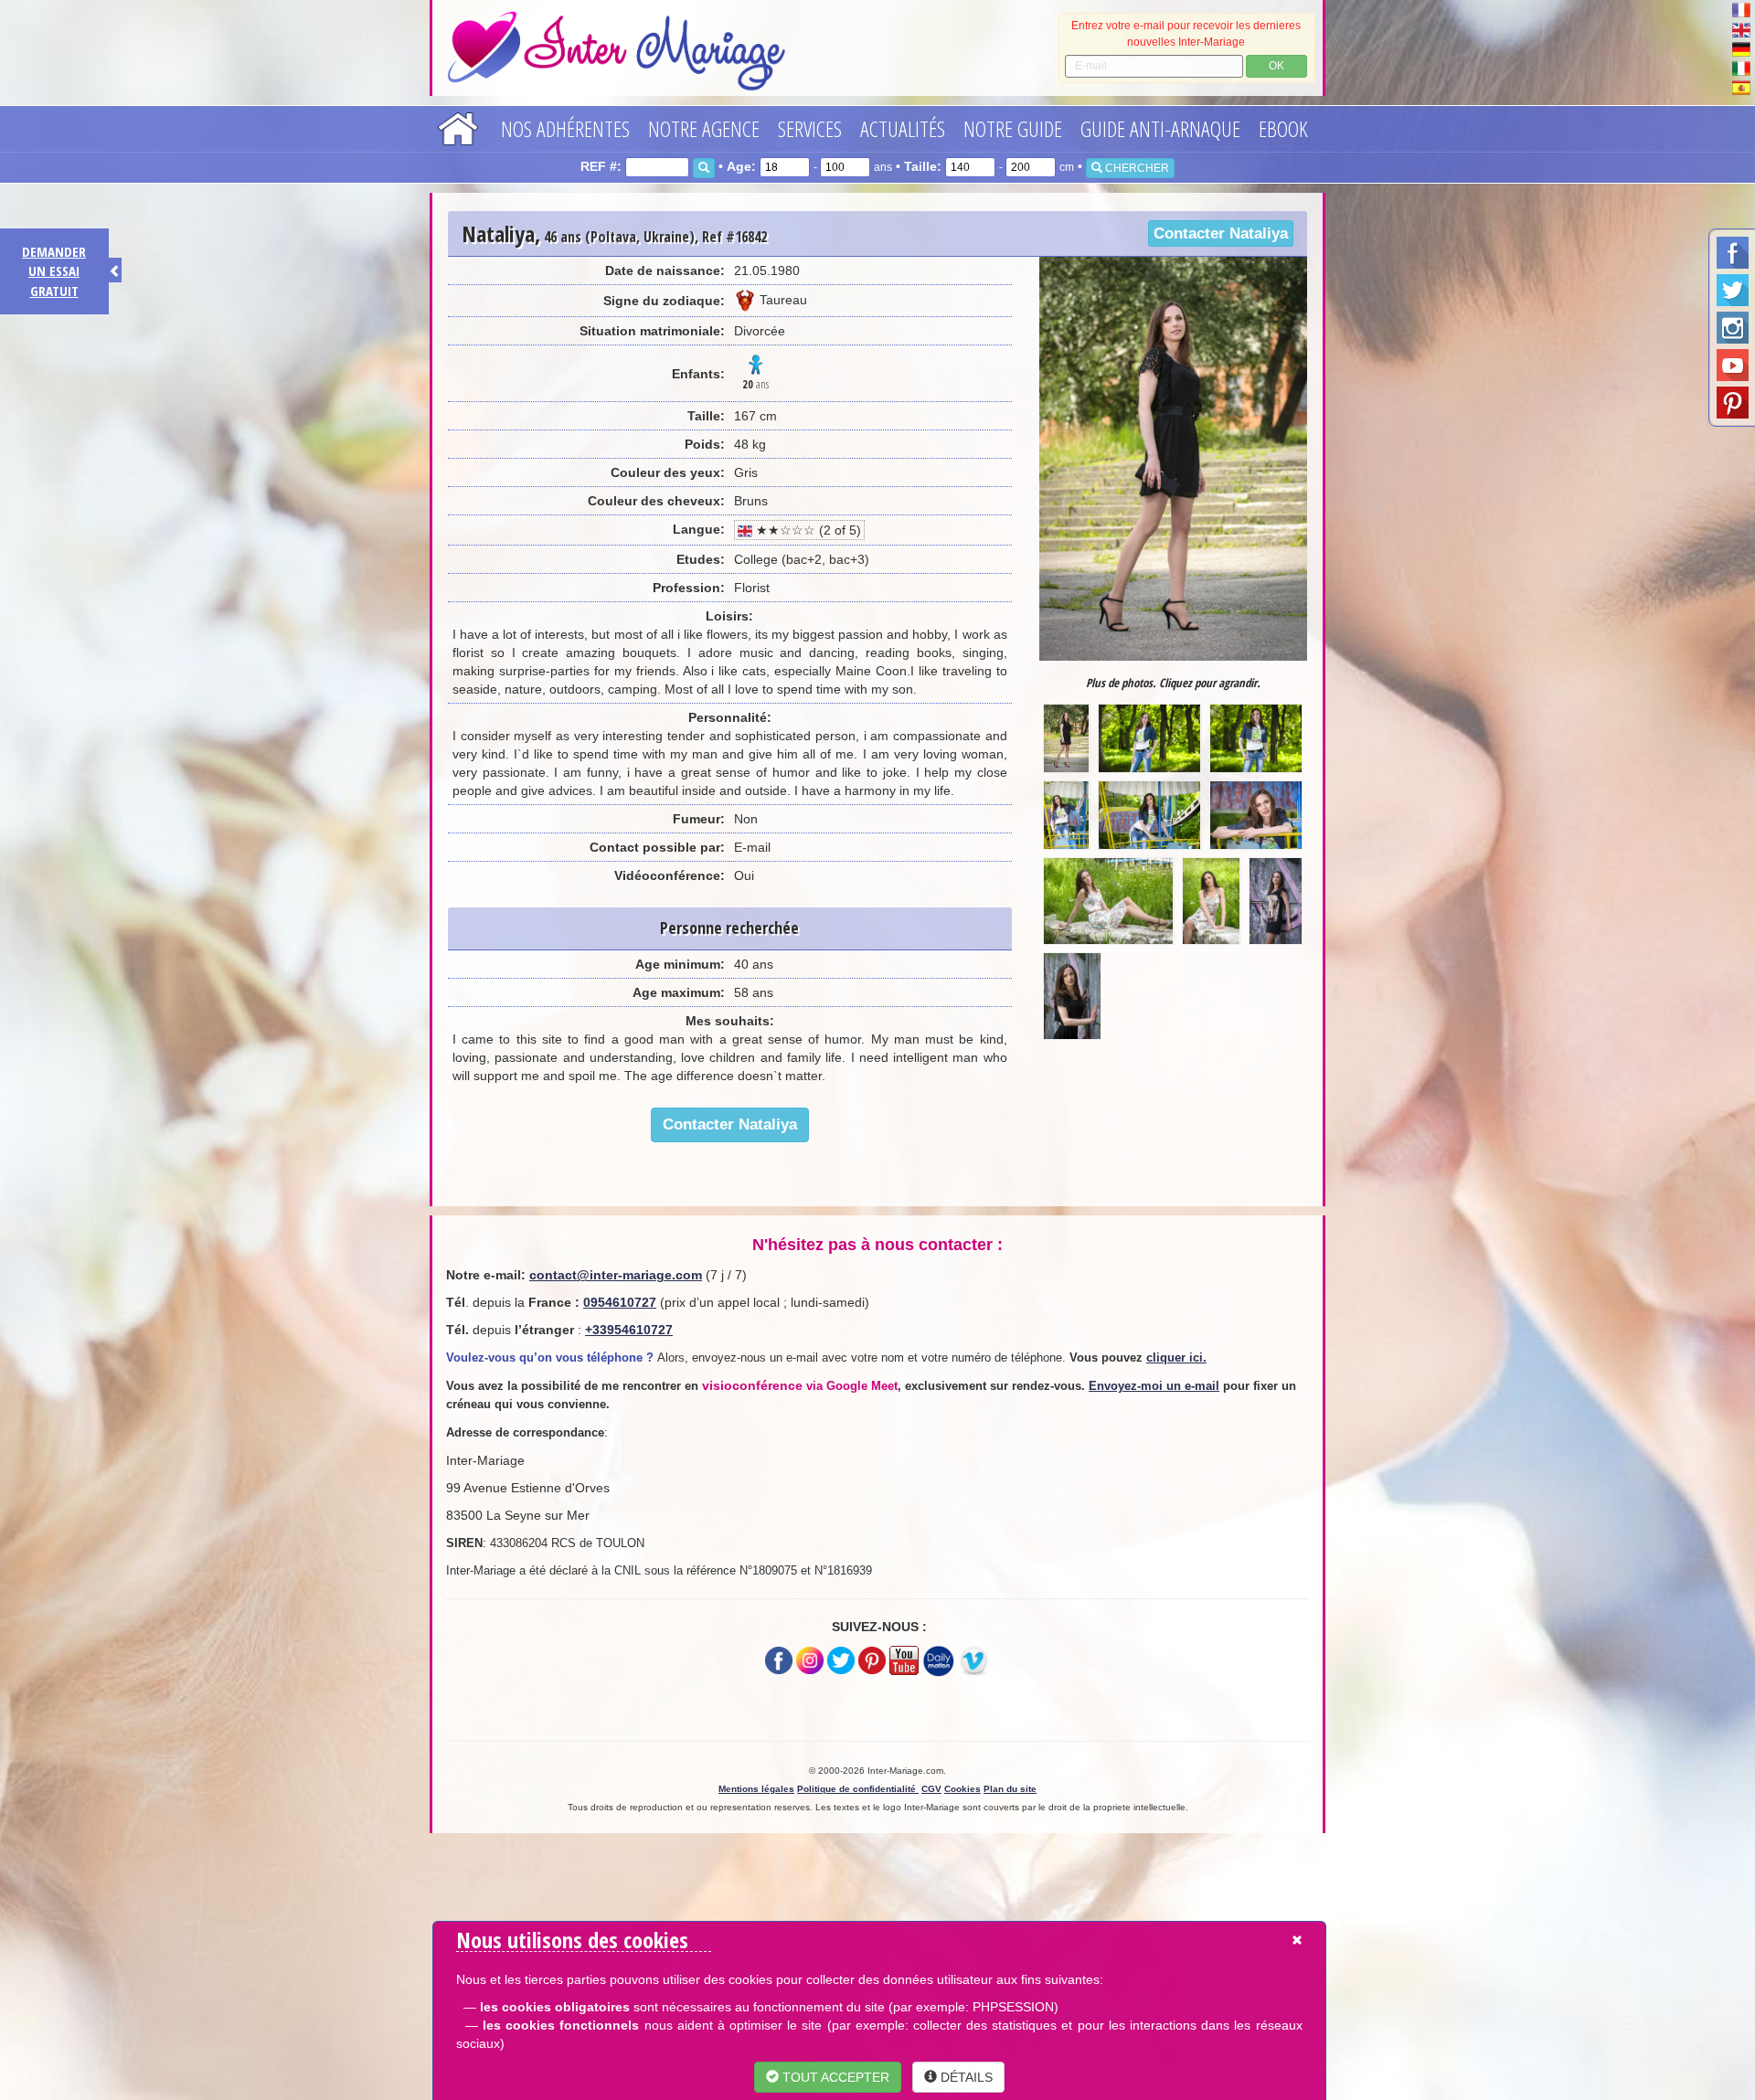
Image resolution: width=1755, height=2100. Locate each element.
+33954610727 (629, 1330)
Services (810, 128)
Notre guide (1013, 128)
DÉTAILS (965, 2077)
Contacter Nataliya (1221, 233)
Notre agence (704, 128)
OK (1276, 66)
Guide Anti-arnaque (1160, 128)
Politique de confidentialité (858, 1789)
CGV (931, 1789)
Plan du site (1010, 1789)
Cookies (963, 1789)
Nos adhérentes (565, 128)
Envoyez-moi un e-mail (1154, 1386)
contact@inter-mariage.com (616, 1275)
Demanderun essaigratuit (54, 271)
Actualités (903, 128)
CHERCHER (1136, 168)
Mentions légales (756, 1789)
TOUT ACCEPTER (834, 2077)
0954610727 (620, 1302)
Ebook (1283, 128)
